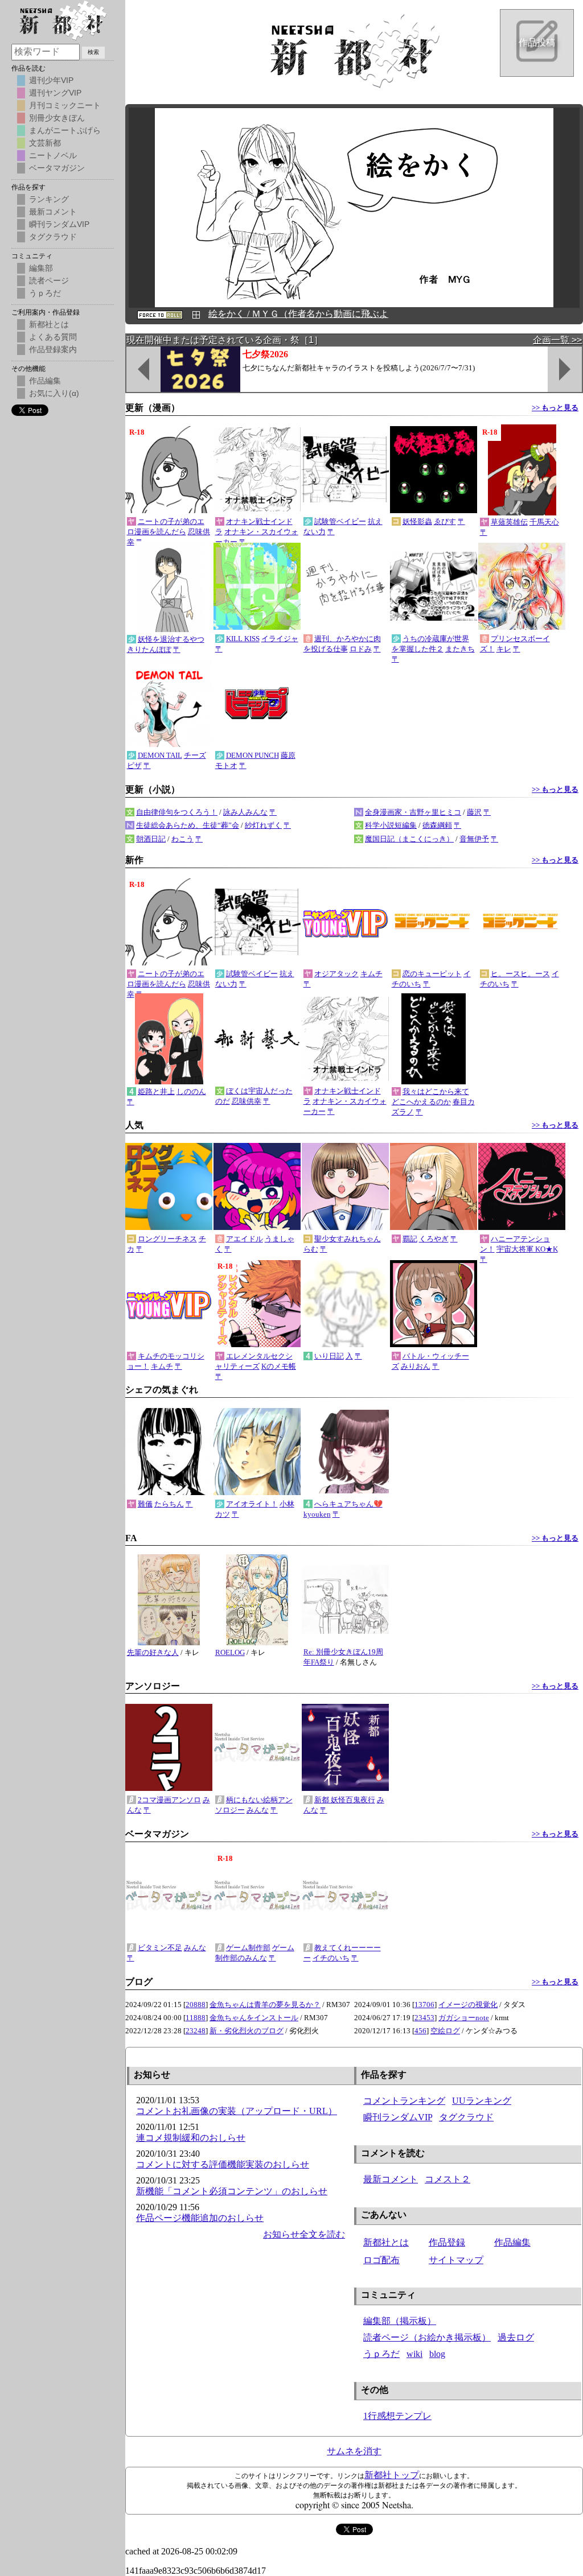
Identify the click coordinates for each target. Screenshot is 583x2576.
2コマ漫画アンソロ (169, 1800)
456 (420, 2031)
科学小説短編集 (391, 825)
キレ (504, 649)
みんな (258, 1810)
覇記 (410, 1239)
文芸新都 (45, 143)
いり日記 (329, 1356)
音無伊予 (474, 839)
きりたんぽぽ (149, 649)
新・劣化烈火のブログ (247, 2031)
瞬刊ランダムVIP (398, 2117)
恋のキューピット (432, 974)
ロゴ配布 (381, 2260)
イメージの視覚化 (468, 2005)
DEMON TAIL (160, 755)
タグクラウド (466, 2117)
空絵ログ (445, 2031)
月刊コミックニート (65, 105)
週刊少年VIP (51, 80)
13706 (424, 2005)
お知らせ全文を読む (304, 2234)
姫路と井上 (156, 1091)
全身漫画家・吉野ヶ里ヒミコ (413, 812)
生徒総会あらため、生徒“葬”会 (188, 825)
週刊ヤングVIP (55, 93)
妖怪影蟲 (417, 521)
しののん (191, 1091)
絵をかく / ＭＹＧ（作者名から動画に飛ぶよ (298, 314)
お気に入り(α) (54, 393)
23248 (196, 2031)
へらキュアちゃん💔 (348, 1504)
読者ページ (49, 280)
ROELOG (230, 1652)
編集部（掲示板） (400, 2321)
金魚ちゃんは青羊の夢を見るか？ (265, 2005)
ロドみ (361, 649)
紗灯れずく (263, 825)
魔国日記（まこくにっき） (409, 839)
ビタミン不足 (160, 1948)
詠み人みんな (245, 812)
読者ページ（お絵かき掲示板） (427, 2337)
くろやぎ (434, 1239)
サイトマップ (456, 2260)
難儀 (145, 1504)
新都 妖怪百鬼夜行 (345, 1800)
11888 (196, 2018)
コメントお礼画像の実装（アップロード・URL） (237, 2111)
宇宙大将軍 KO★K (527, 1249)
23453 (424, 2018)
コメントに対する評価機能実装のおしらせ (223, 2164)
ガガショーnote (464, 2018)
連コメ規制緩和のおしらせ (191, 2138)
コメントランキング (404, 2101)
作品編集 (512, 2242)
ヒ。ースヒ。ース (520, 974)
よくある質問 (53, 337)
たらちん (169, 1504)
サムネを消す (354, 2451)
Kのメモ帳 (279, 1366)
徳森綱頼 (437, 825)
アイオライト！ (252, 1504)
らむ (311, 1249)
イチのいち (331, 1958)
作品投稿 (537, 42)
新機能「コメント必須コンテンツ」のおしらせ (232, 2191)
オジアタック (336, 974)
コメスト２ (447, 2179)
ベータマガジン (57, 168)
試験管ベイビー (340, 521)
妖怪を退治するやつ (171, 639)
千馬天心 (544, 522)
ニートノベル (53, 155)
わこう (182, 839)
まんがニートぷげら (65, 130)
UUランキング (482, 2101)
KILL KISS (243, 639)
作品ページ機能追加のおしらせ (200, 2218)
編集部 (41, 268)
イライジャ (280, 639)
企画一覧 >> (557, 340)
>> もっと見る (555, 408)
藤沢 (474, 812)
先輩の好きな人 (153, 1652)
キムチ (371, 974)
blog (437, 2354)
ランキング (49, 199)
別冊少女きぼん (57, 118)
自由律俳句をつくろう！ (177, 812)
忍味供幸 (247, 1101)
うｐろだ (381, 2354)
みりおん (416, 1366)
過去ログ (516, 2337)
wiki (414, 2354)
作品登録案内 (53, 349)
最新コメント (391, 2179)
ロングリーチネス (167, 1239)
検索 (93, 52)
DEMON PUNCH (253, 755)
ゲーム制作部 (248, 1948)
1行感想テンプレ (397, 2416)
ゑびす (445, 521)
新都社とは (386, 2242)
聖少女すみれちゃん (348, 1239)
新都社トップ (392, 2475)
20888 (196, 2005)
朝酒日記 (151, 839)
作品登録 (447, 2242)
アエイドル (245, 1239)
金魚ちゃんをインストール (254, 2018)
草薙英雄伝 (509, 522)
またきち (460, 649)
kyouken (317, 1514)
